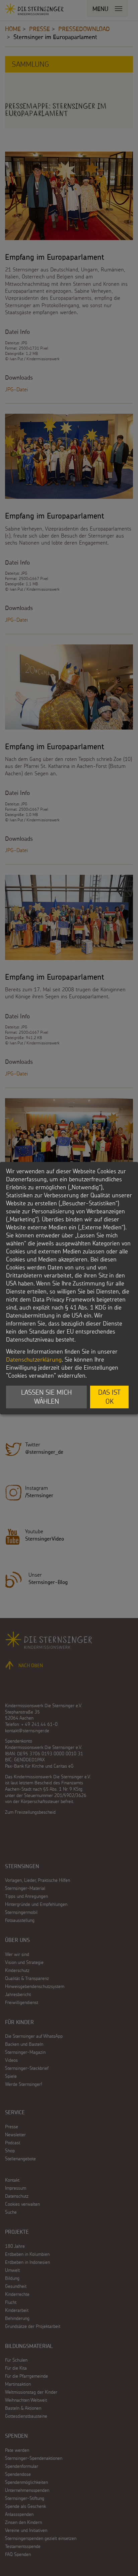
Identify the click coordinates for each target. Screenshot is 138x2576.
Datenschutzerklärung (34, 1359)
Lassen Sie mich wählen (46, 1397)
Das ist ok (109, 1397)
